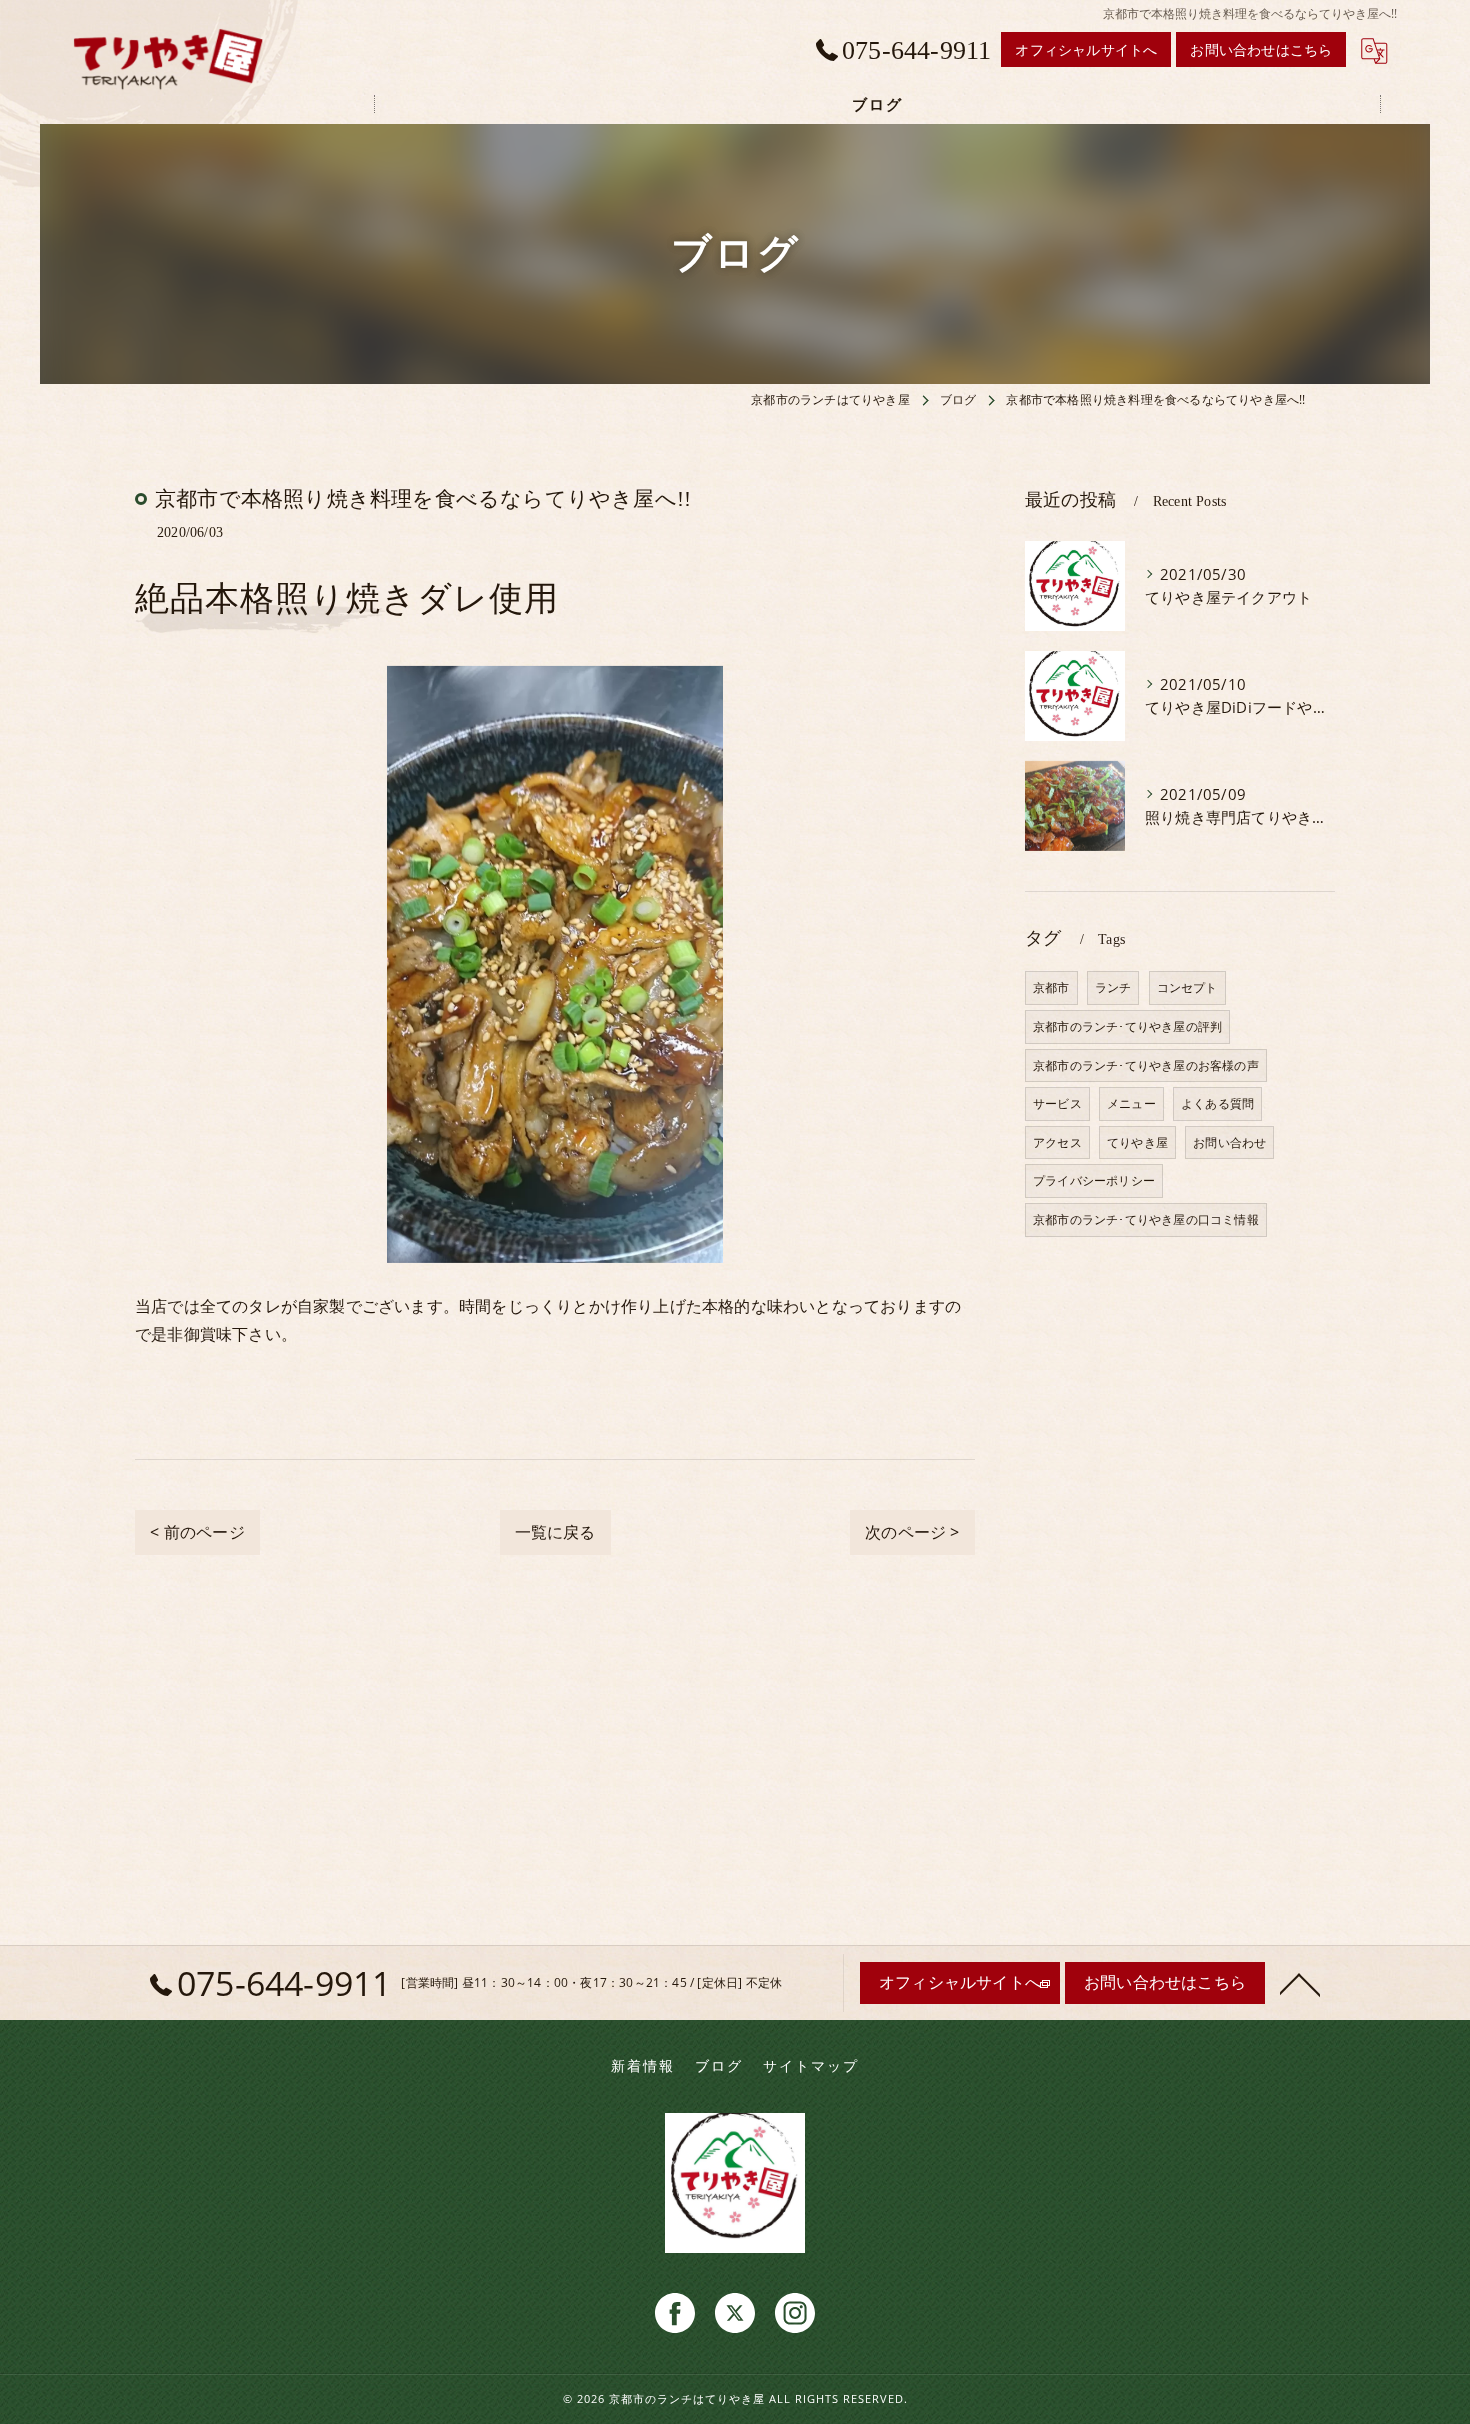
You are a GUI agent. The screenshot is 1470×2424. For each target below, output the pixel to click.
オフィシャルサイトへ (1086, 49)
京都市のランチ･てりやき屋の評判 (1127, 1026)
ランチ (1113, 987)
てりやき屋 (1137, 1142)
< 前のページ (197, 1532)
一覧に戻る (555, 1532)
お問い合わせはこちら (1261, 49)
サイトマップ (811, 2066)
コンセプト (1187, 987)
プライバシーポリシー (1094, 1180)
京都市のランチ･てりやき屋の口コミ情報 (1146, 1219)
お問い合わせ (1229, 1142)
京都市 (1051, 987)
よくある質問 (1217, 1103)
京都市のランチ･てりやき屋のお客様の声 (1146, 1065)
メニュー (1131, 1103)
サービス (1057, 1103)
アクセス (1057, 1142)
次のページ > (912, 1532)
